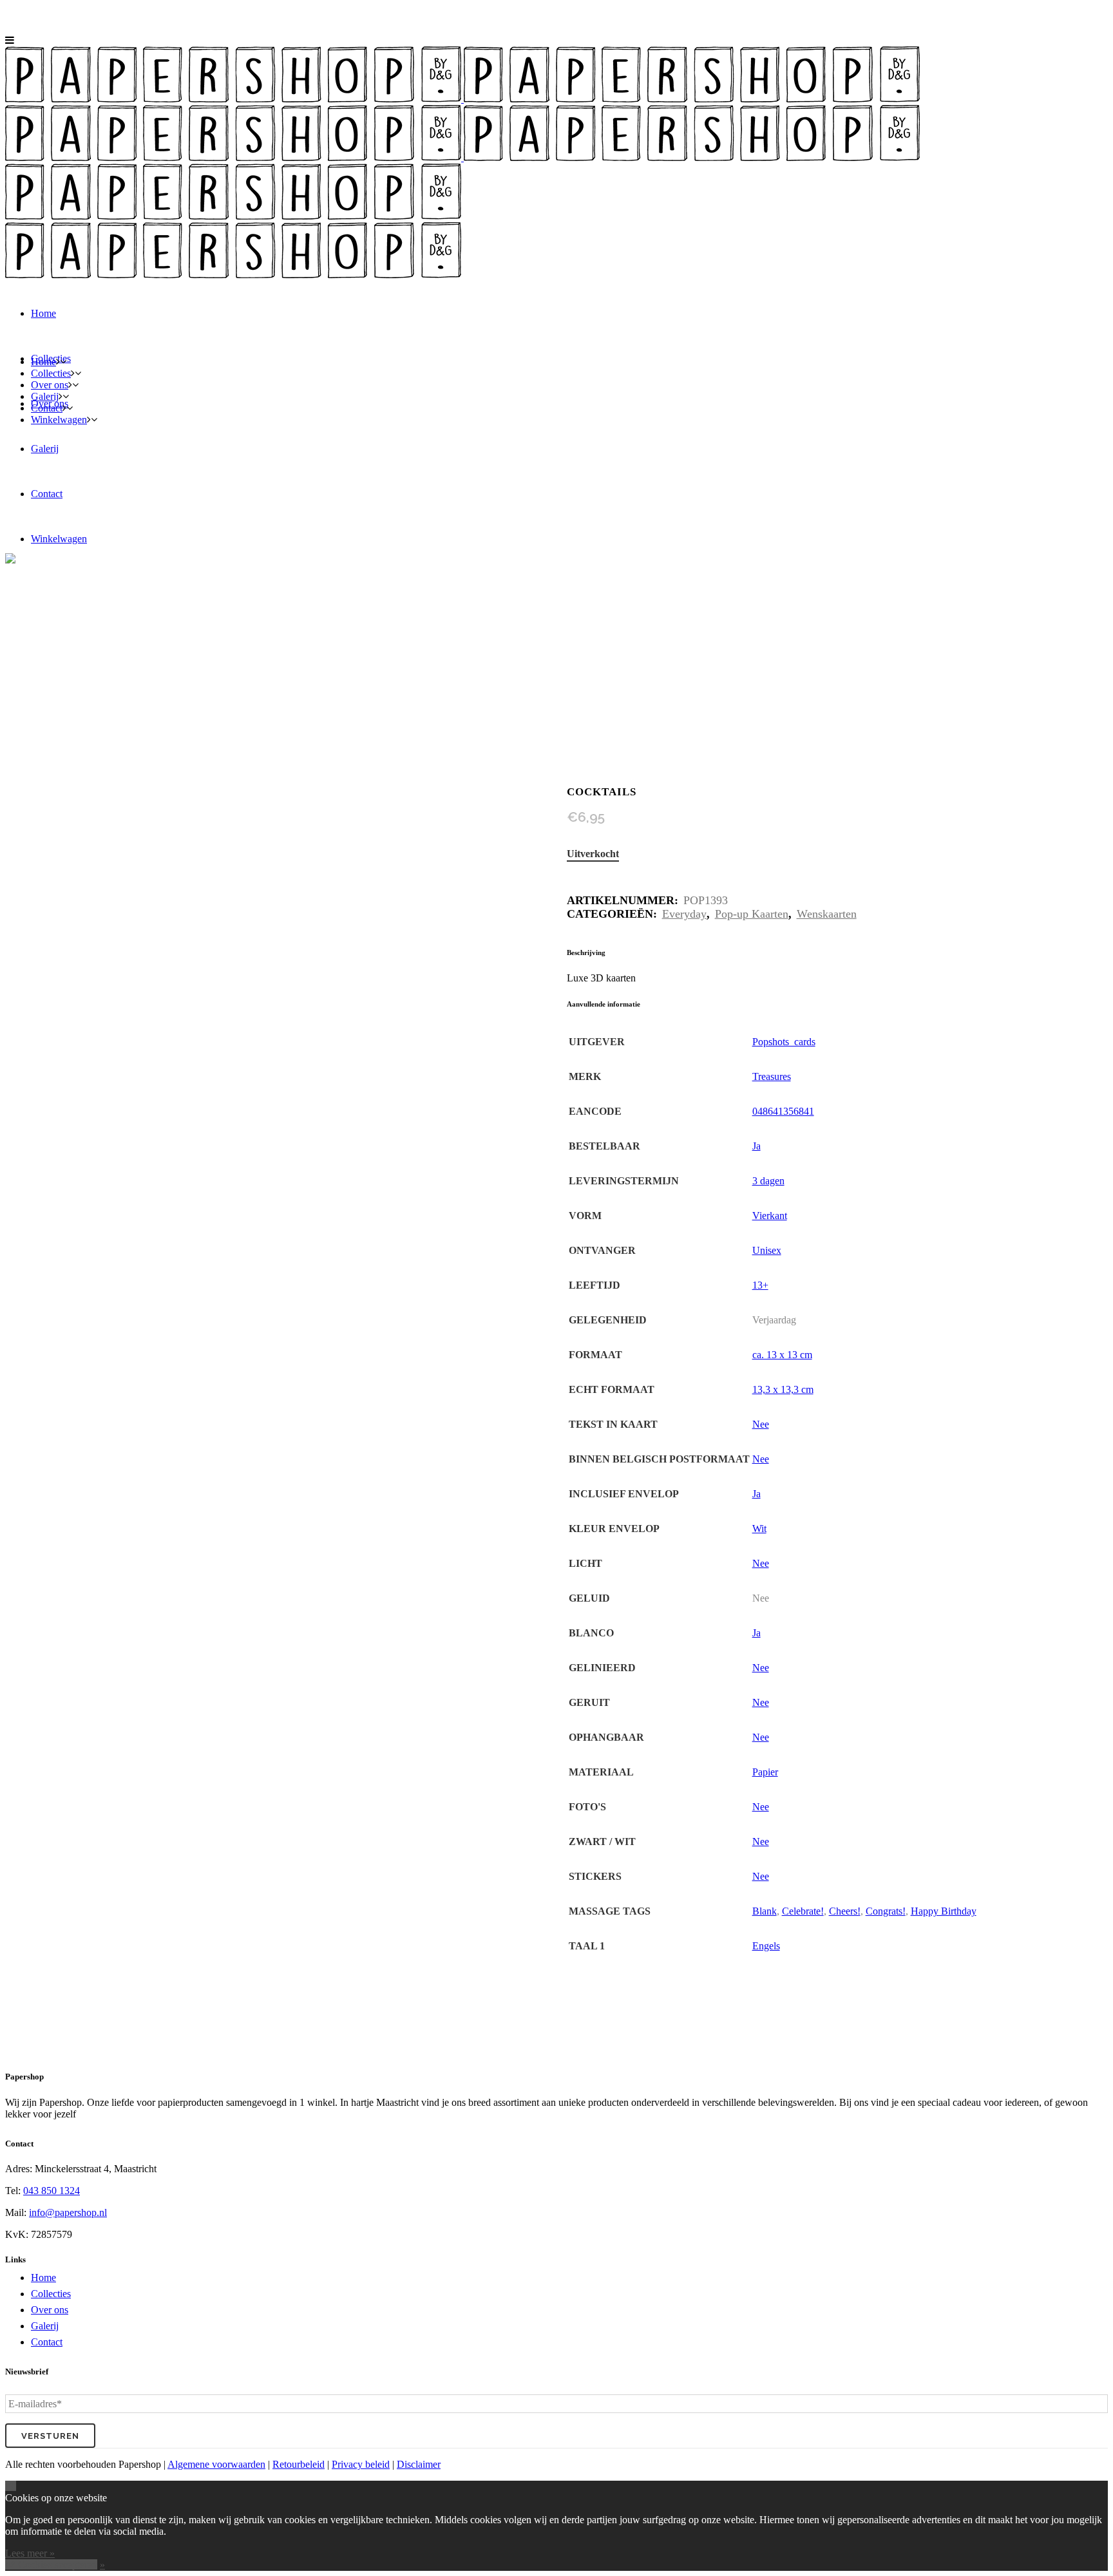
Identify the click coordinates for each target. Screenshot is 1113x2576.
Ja (756, 1146)
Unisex (767, 1250)
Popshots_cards (784, 1042)
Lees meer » (30, 2553)
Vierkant (770, 1216)
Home (43, 2278)
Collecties (51, 2294)
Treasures (772, 1076)
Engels (766, 1946)
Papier (765, 1772)
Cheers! (845, 1911)
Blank (765, 1911)
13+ (760, 1285)
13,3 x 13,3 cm (783, 1389)
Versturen (50, 2436)
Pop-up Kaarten (752, 914)
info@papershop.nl (68, 2212)
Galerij (45, 2326)
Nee (761, 1424)
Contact (47, 2342)
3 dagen (768, 1181)
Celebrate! (803, 1911)
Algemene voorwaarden (216, 2464)
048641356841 (783, 1111)
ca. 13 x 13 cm (782, 1355)
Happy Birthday (944, 1911)
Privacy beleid (361, 2464)
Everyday (684, 914)
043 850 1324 (52, 2191)
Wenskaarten (827, 914)
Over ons (50, 2310)
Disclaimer (419, 2464)
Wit (759, 1529)
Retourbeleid (299, 2464)
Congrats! (886, 1911)
